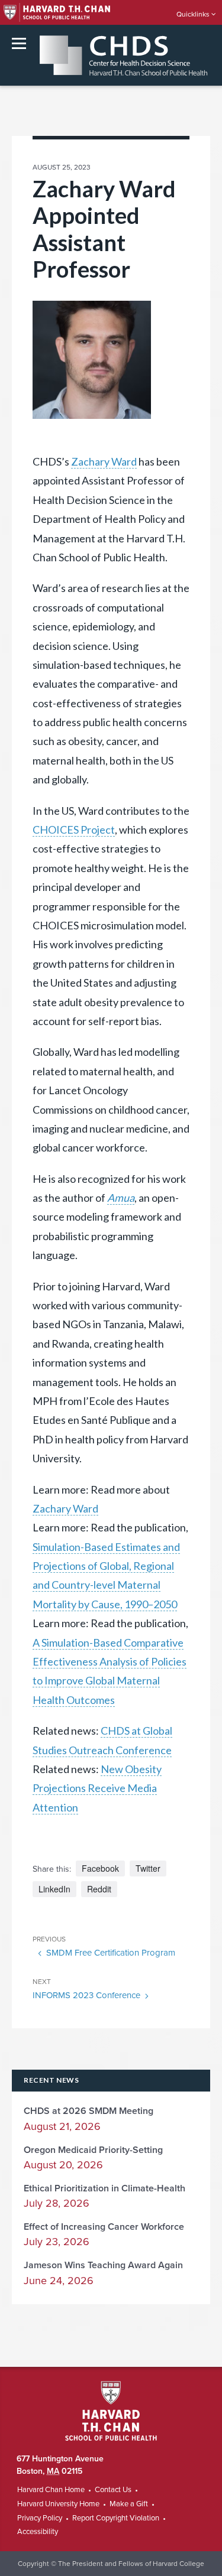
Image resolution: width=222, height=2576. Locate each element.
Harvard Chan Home (51, 2490)
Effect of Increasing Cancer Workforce (104, 2227)
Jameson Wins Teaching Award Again (103, 2265)
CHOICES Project (74, 830)
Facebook (100, 1868)
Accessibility (38, 2532)
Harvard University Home (58, 2504)
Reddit (99, 1889)
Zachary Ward (104, 461)
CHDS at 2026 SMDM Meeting (89, 2111)
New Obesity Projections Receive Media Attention (97, 1788)
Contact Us (113, 2490)
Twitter (148, 1868)
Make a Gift (129, 2504)
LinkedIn (54, 1889)
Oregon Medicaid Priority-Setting (93, 2150)
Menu (19, 43)
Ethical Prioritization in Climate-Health (104, 2188)
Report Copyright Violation (116, 2518)
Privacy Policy (40, 2518)
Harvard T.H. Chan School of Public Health (111, 2411)
